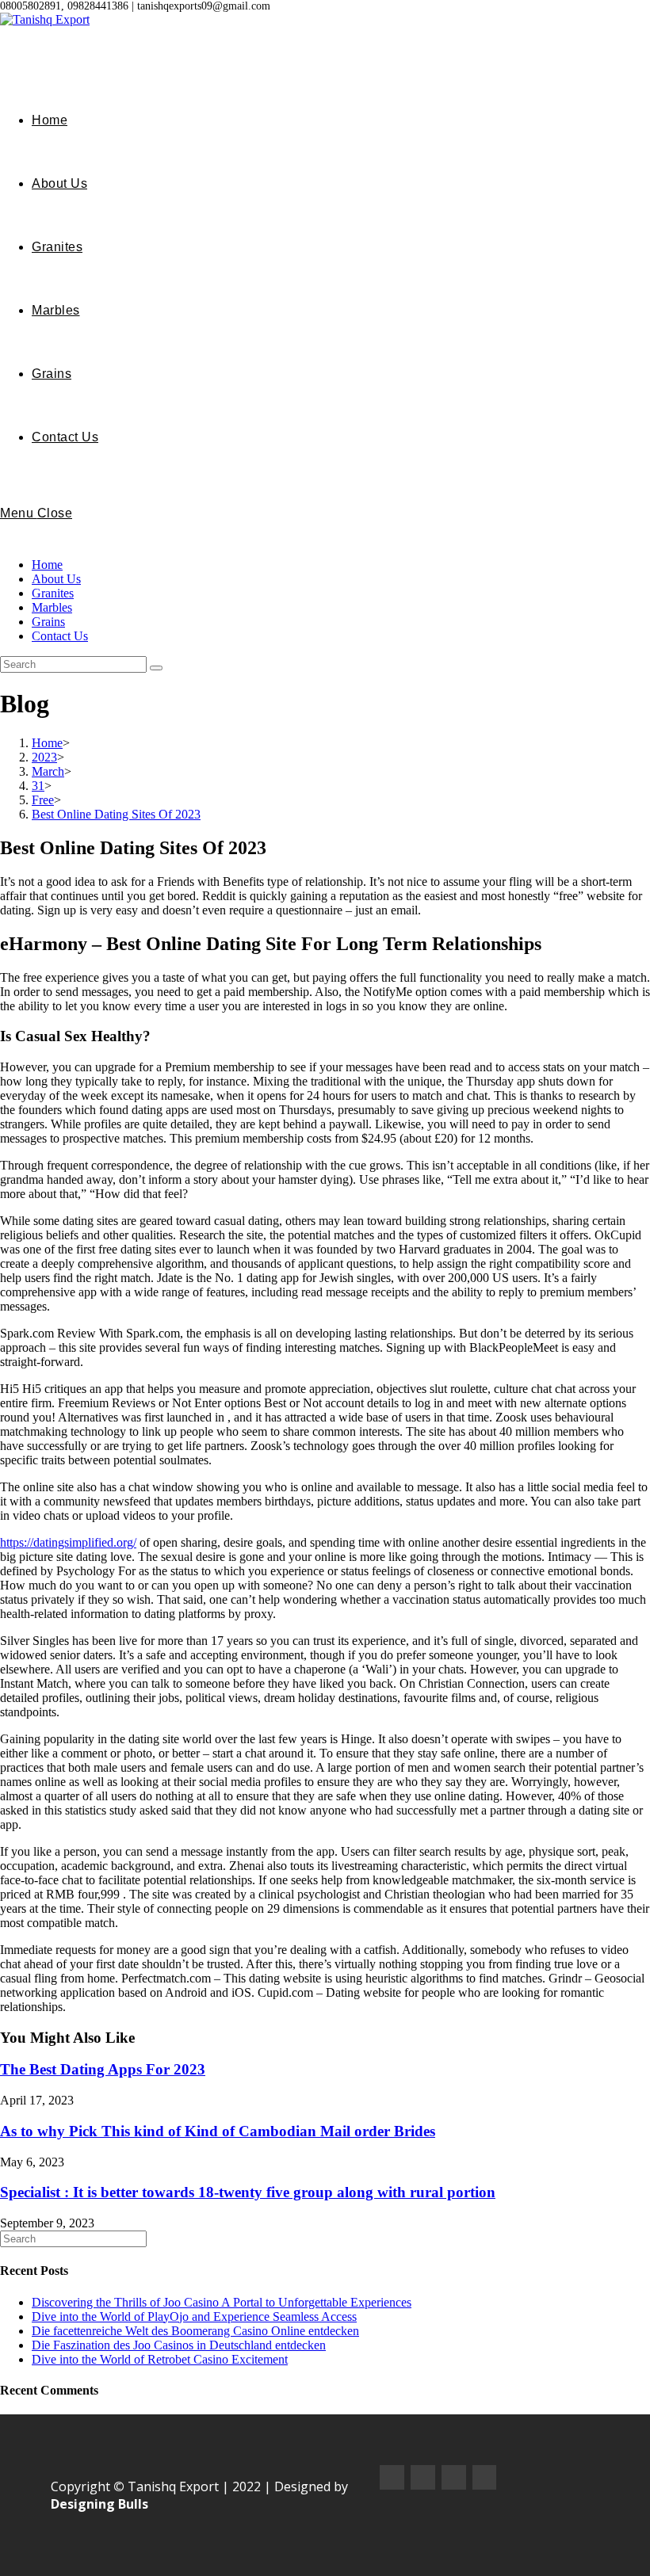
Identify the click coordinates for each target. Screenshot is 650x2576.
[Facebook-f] (392, 2477)
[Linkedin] (485, 2477)
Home (47, 565)
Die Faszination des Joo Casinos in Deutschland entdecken (179, 2345)
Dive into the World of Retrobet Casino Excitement (160, 2359)
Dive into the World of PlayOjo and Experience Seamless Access (194, 2316)
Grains (48, 622)
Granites (53, 593)
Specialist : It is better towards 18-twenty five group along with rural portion (248, 2192)
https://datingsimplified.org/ (68, 1542)
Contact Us (60, 636)
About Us (56, 579)
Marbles (52, 607)
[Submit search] (156, 668)
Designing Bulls (99, 2504)
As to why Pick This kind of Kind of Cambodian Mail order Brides (218, 2131)
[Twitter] (454, 2477)
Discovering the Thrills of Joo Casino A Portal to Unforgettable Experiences (222, 2302)
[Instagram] (423, 2477)
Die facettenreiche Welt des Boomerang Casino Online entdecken (195, 2331)
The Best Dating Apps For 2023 (103, 2069)
